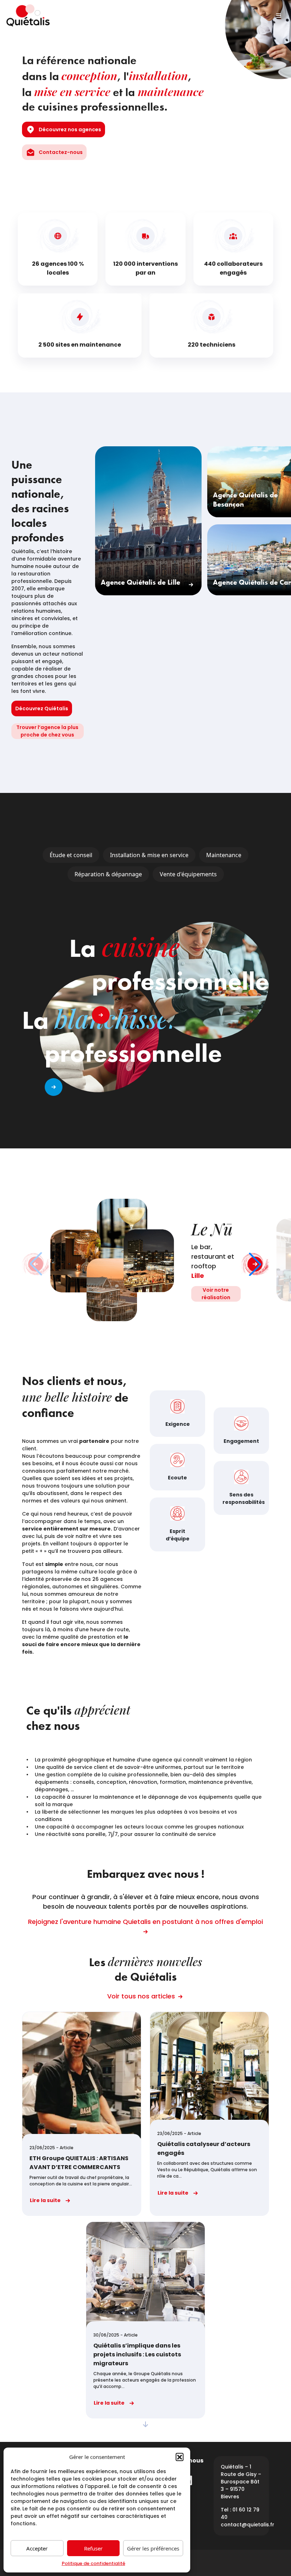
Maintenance (224, 855)
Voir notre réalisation (216, 1294)
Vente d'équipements (188, 874)
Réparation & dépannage (108, 874)
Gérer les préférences (153, 2548)
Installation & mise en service (149, 855)
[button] (180, 2457)
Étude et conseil (71, 855)
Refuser (93, 2548)
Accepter (37, 2548)
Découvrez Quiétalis (42, 708)
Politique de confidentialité (94, 2563)
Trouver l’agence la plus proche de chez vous (47, 731)
